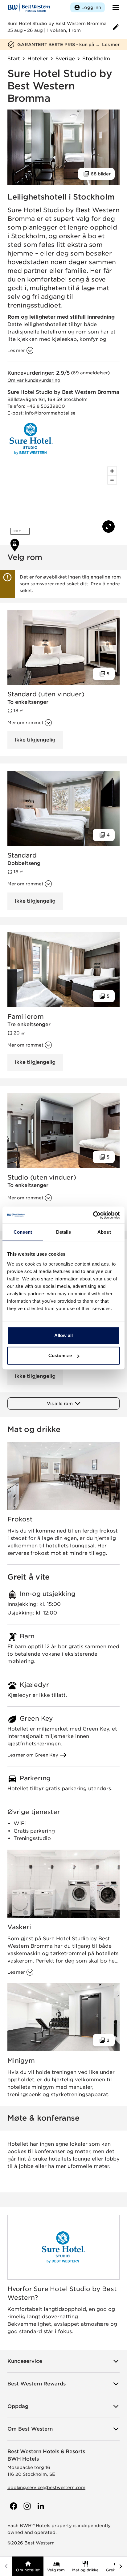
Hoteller (38, 59)
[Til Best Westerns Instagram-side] (27, 2506)
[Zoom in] (112, 471)
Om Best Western (30, 2429)
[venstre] (6, 2566)
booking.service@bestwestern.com (46, 2488)
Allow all (64, 1335)
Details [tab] (64, 1232)
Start (14, 59)
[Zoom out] (112, 480)
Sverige (65, 59)
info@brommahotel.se (50, 413)
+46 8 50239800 (46, 406)
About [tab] (104, 1232)
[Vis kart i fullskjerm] (109, 527)
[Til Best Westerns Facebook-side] (13, 2506)
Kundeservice (25, 2361)
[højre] (121, 2566)
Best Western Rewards (37, 2384)
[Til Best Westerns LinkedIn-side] (40, 2506)
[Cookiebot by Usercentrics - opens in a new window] (93, 1215)
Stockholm (96, 59)
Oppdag (18, 2406)
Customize (60, 1355)
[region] (63, 501)
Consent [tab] (23, 1232)
